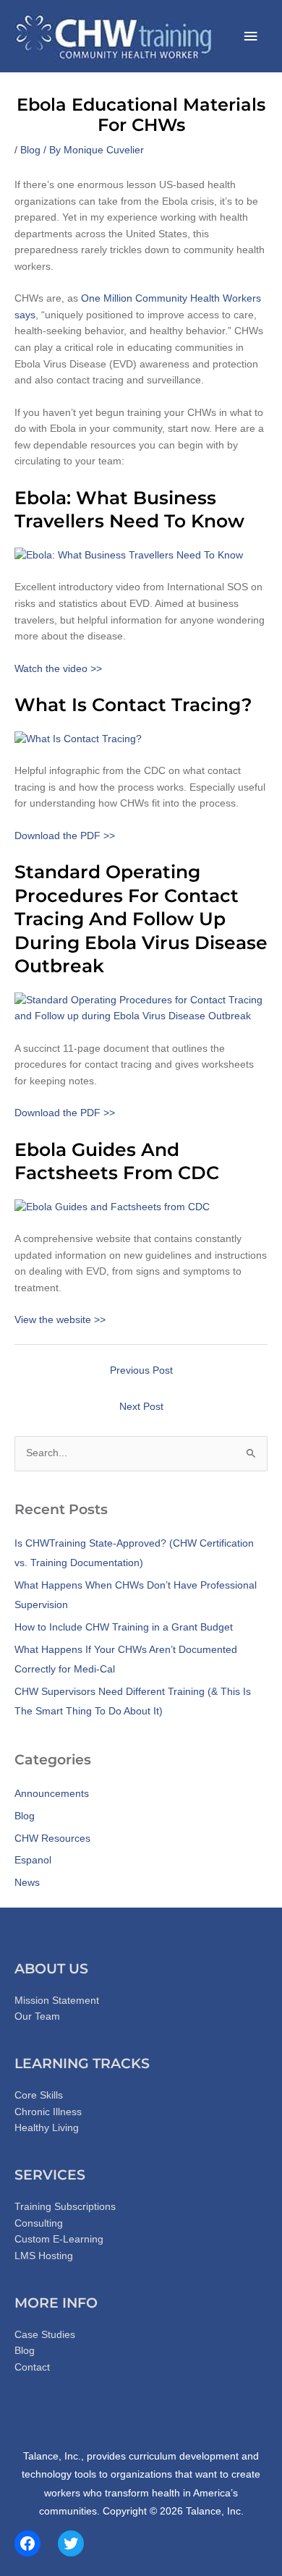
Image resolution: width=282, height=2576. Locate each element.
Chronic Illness (48, 2112)
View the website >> (60, 1320)
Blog (30, 150)
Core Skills (39, 2095)
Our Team (37, 2016)
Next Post (141, 1407)
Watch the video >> (58, 669)
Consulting (39, 2223)
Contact (32, 2367)
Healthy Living (47, 2128)
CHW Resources (52, 1839)
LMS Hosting (44, 2256)
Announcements (52, 1794)
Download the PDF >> (65, 836)
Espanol (33, 1860)
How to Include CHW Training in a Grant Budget (124, 1627)
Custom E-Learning (59, 2239)
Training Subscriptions (65, 2207)
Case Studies (45, 2335)
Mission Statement (57, 2001)
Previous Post (141, 1370)
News (27, 1883)
